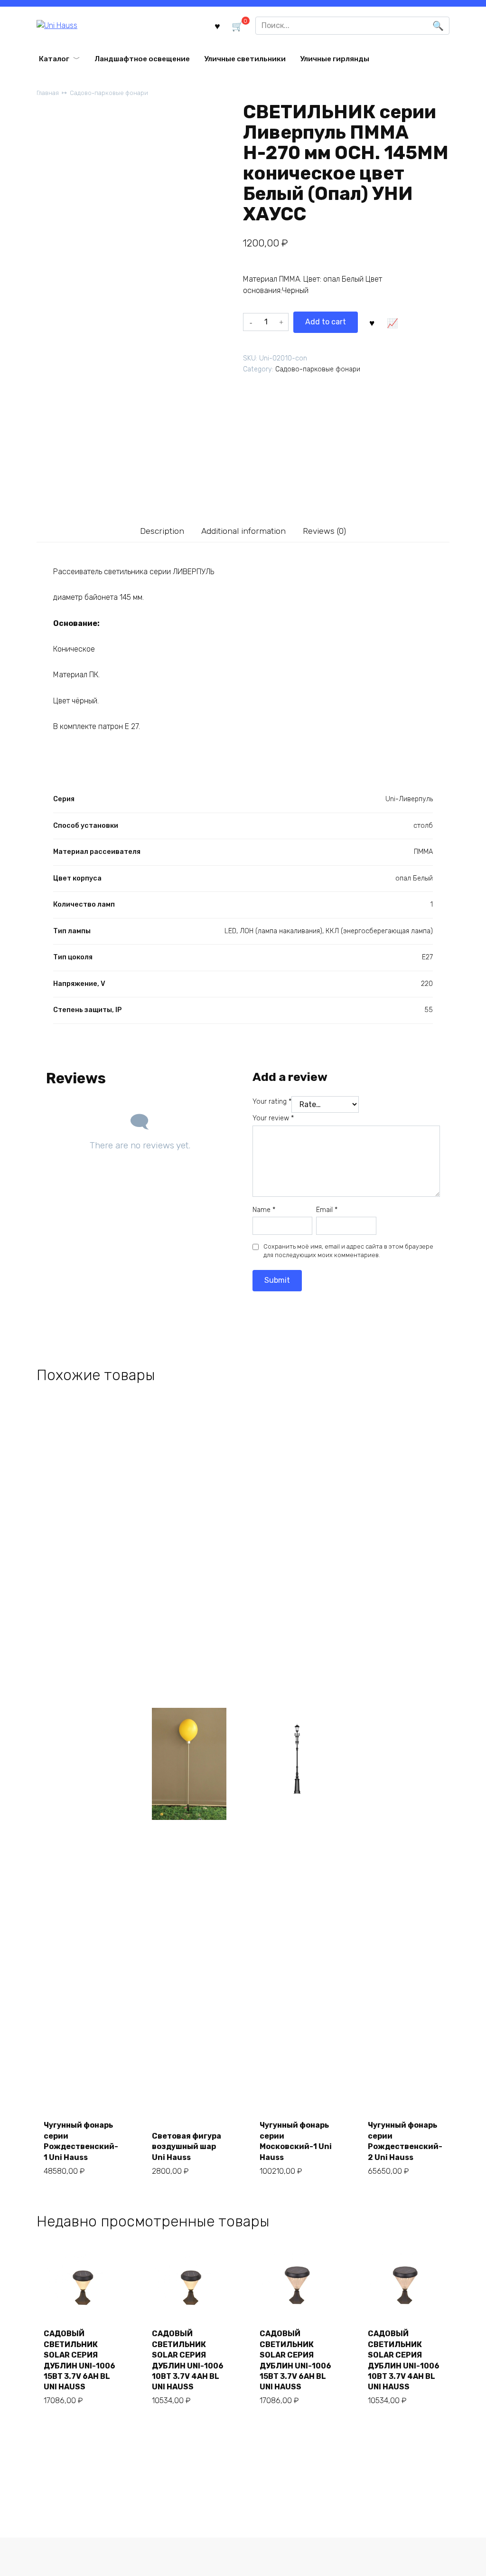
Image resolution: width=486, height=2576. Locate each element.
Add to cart (326, 322)
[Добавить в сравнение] (393, 322)
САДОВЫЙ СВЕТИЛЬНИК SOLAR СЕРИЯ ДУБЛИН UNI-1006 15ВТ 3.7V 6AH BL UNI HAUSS (79, 2360)
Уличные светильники (245, 59)
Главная (48, 93)
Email (327, 1210)
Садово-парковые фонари (109, 93)
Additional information (243, 531)
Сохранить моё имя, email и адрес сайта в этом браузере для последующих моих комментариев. (348, 1251)
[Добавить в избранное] (372, 322)
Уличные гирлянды (335, 59)
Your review (273, 1118)
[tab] (162, 531)
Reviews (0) (324, 531)
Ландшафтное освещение (142, 59)
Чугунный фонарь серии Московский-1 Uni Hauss (296, 2141)
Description (162, 531)
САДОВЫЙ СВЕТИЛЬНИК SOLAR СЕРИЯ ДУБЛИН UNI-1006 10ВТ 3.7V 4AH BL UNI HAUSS (188, 2360)
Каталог (54, 59)
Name (264, 1210)
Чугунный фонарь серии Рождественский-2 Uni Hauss (405, 2141)
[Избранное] (217, 25)
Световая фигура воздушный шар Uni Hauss (187, 2147)
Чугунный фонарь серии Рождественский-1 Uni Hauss (81, 2141)
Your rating (272, 1102)
